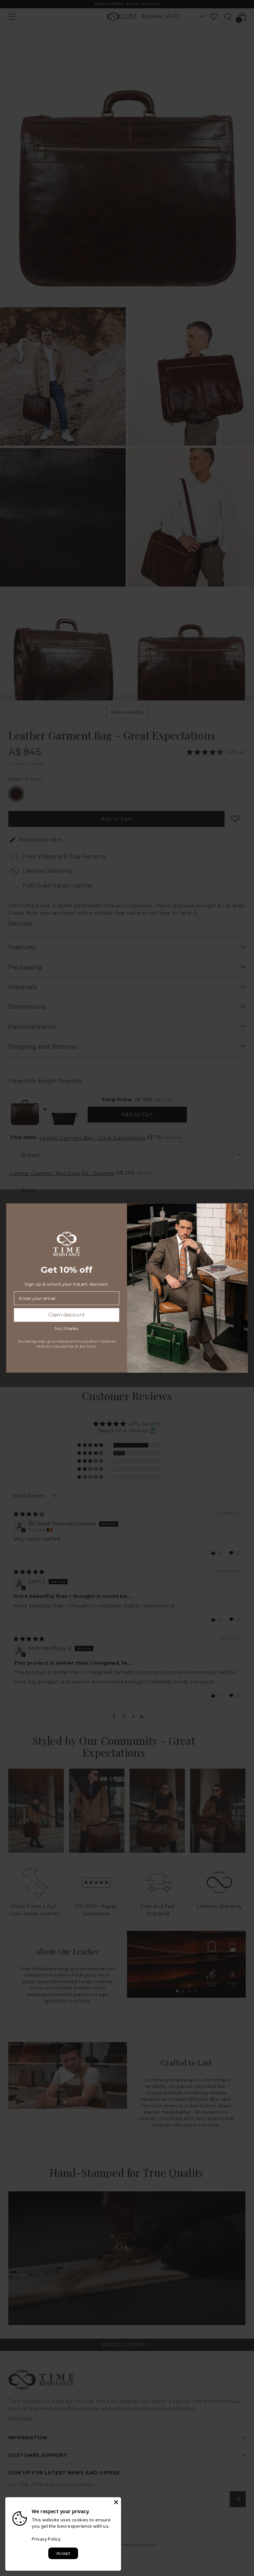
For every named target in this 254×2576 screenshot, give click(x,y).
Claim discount (67, 1315)
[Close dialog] (240, 1211)
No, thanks (66, 1329)
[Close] (116, 2502)
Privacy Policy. (47, 2539)
